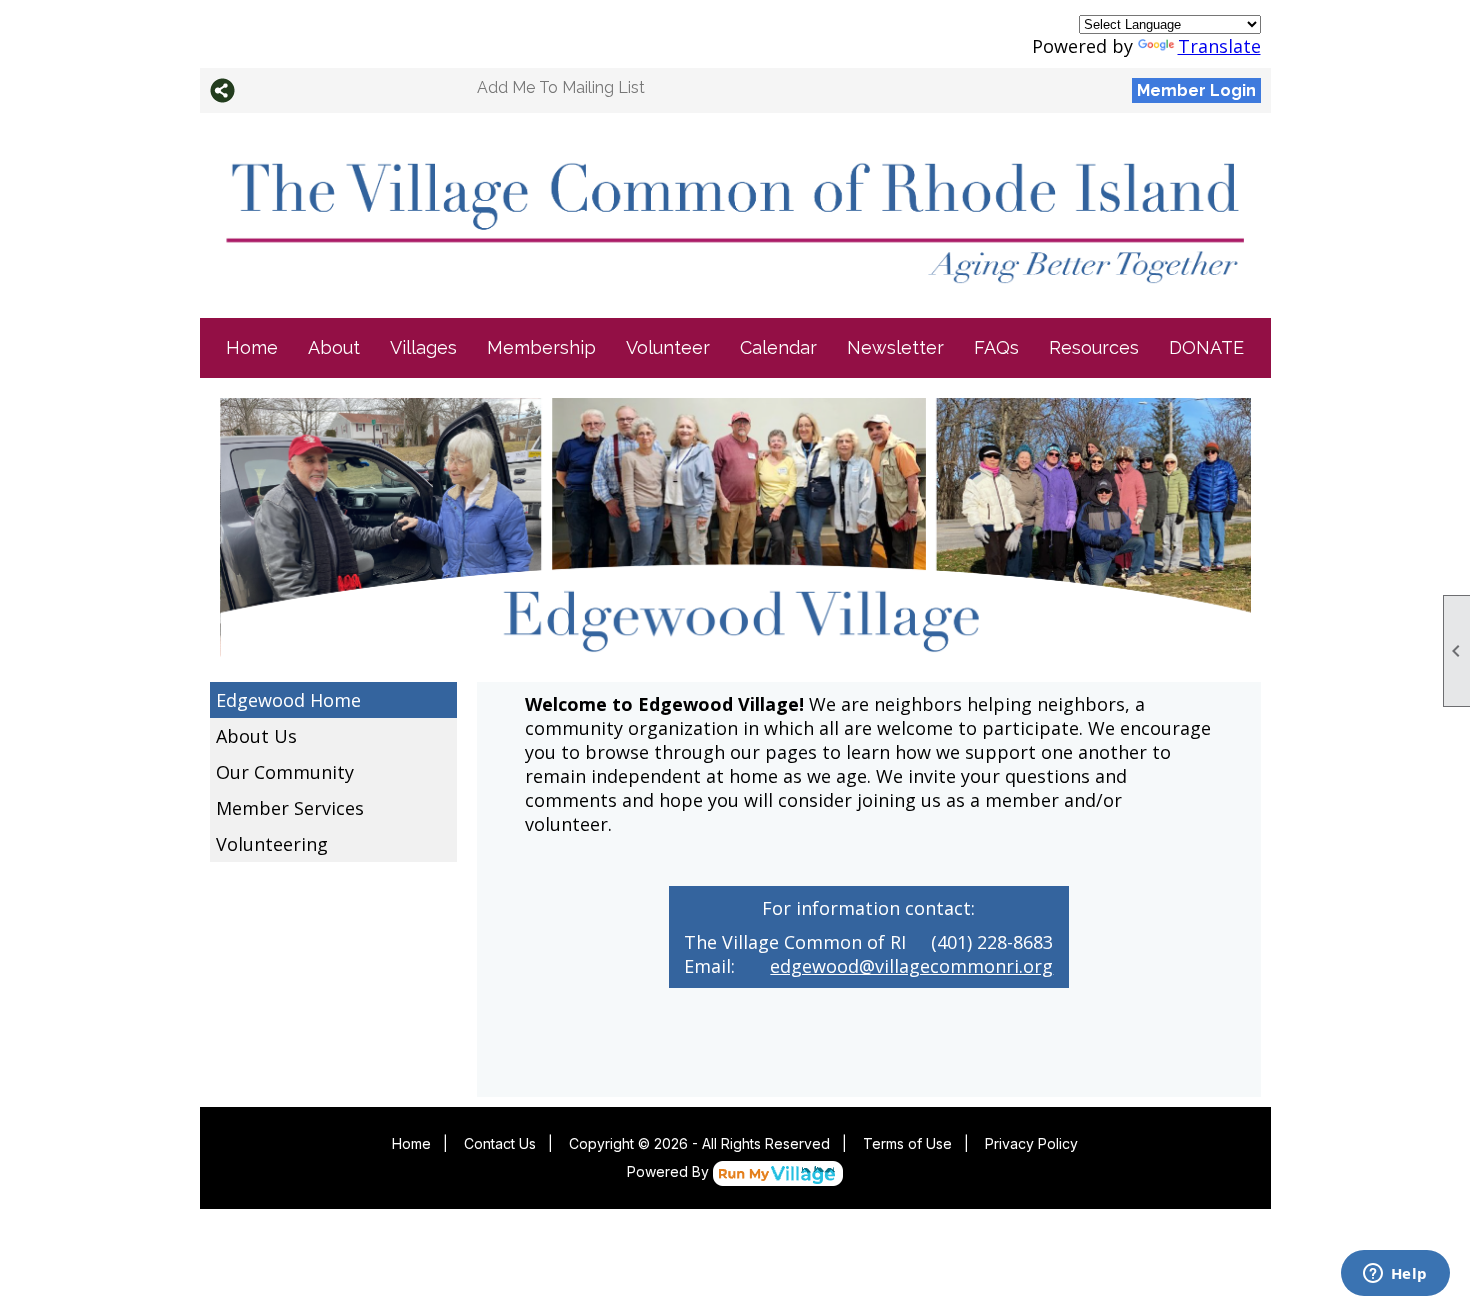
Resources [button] (1094, 347)
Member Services (290, 808)
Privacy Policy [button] (1031, 1143)
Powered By (670, 1171)
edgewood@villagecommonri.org (911, 966)
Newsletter (895, 347)
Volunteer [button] (668, 347)
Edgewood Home (288, 700)
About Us (256, 736)
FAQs (996, 347)
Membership (541, 347)
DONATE (1206, 347)
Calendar (778, 347)
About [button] (334, 347)
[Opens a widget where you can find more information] (1395, 1275)
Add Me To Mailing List (561, 87)
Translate (1219, 46)
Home (252, 347)
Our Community (285, 772)
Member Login (1196, 90)
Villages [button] (423, 347)
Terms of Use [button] (907, 1143)
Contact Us (500, 1143)
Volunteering (272, 844)
